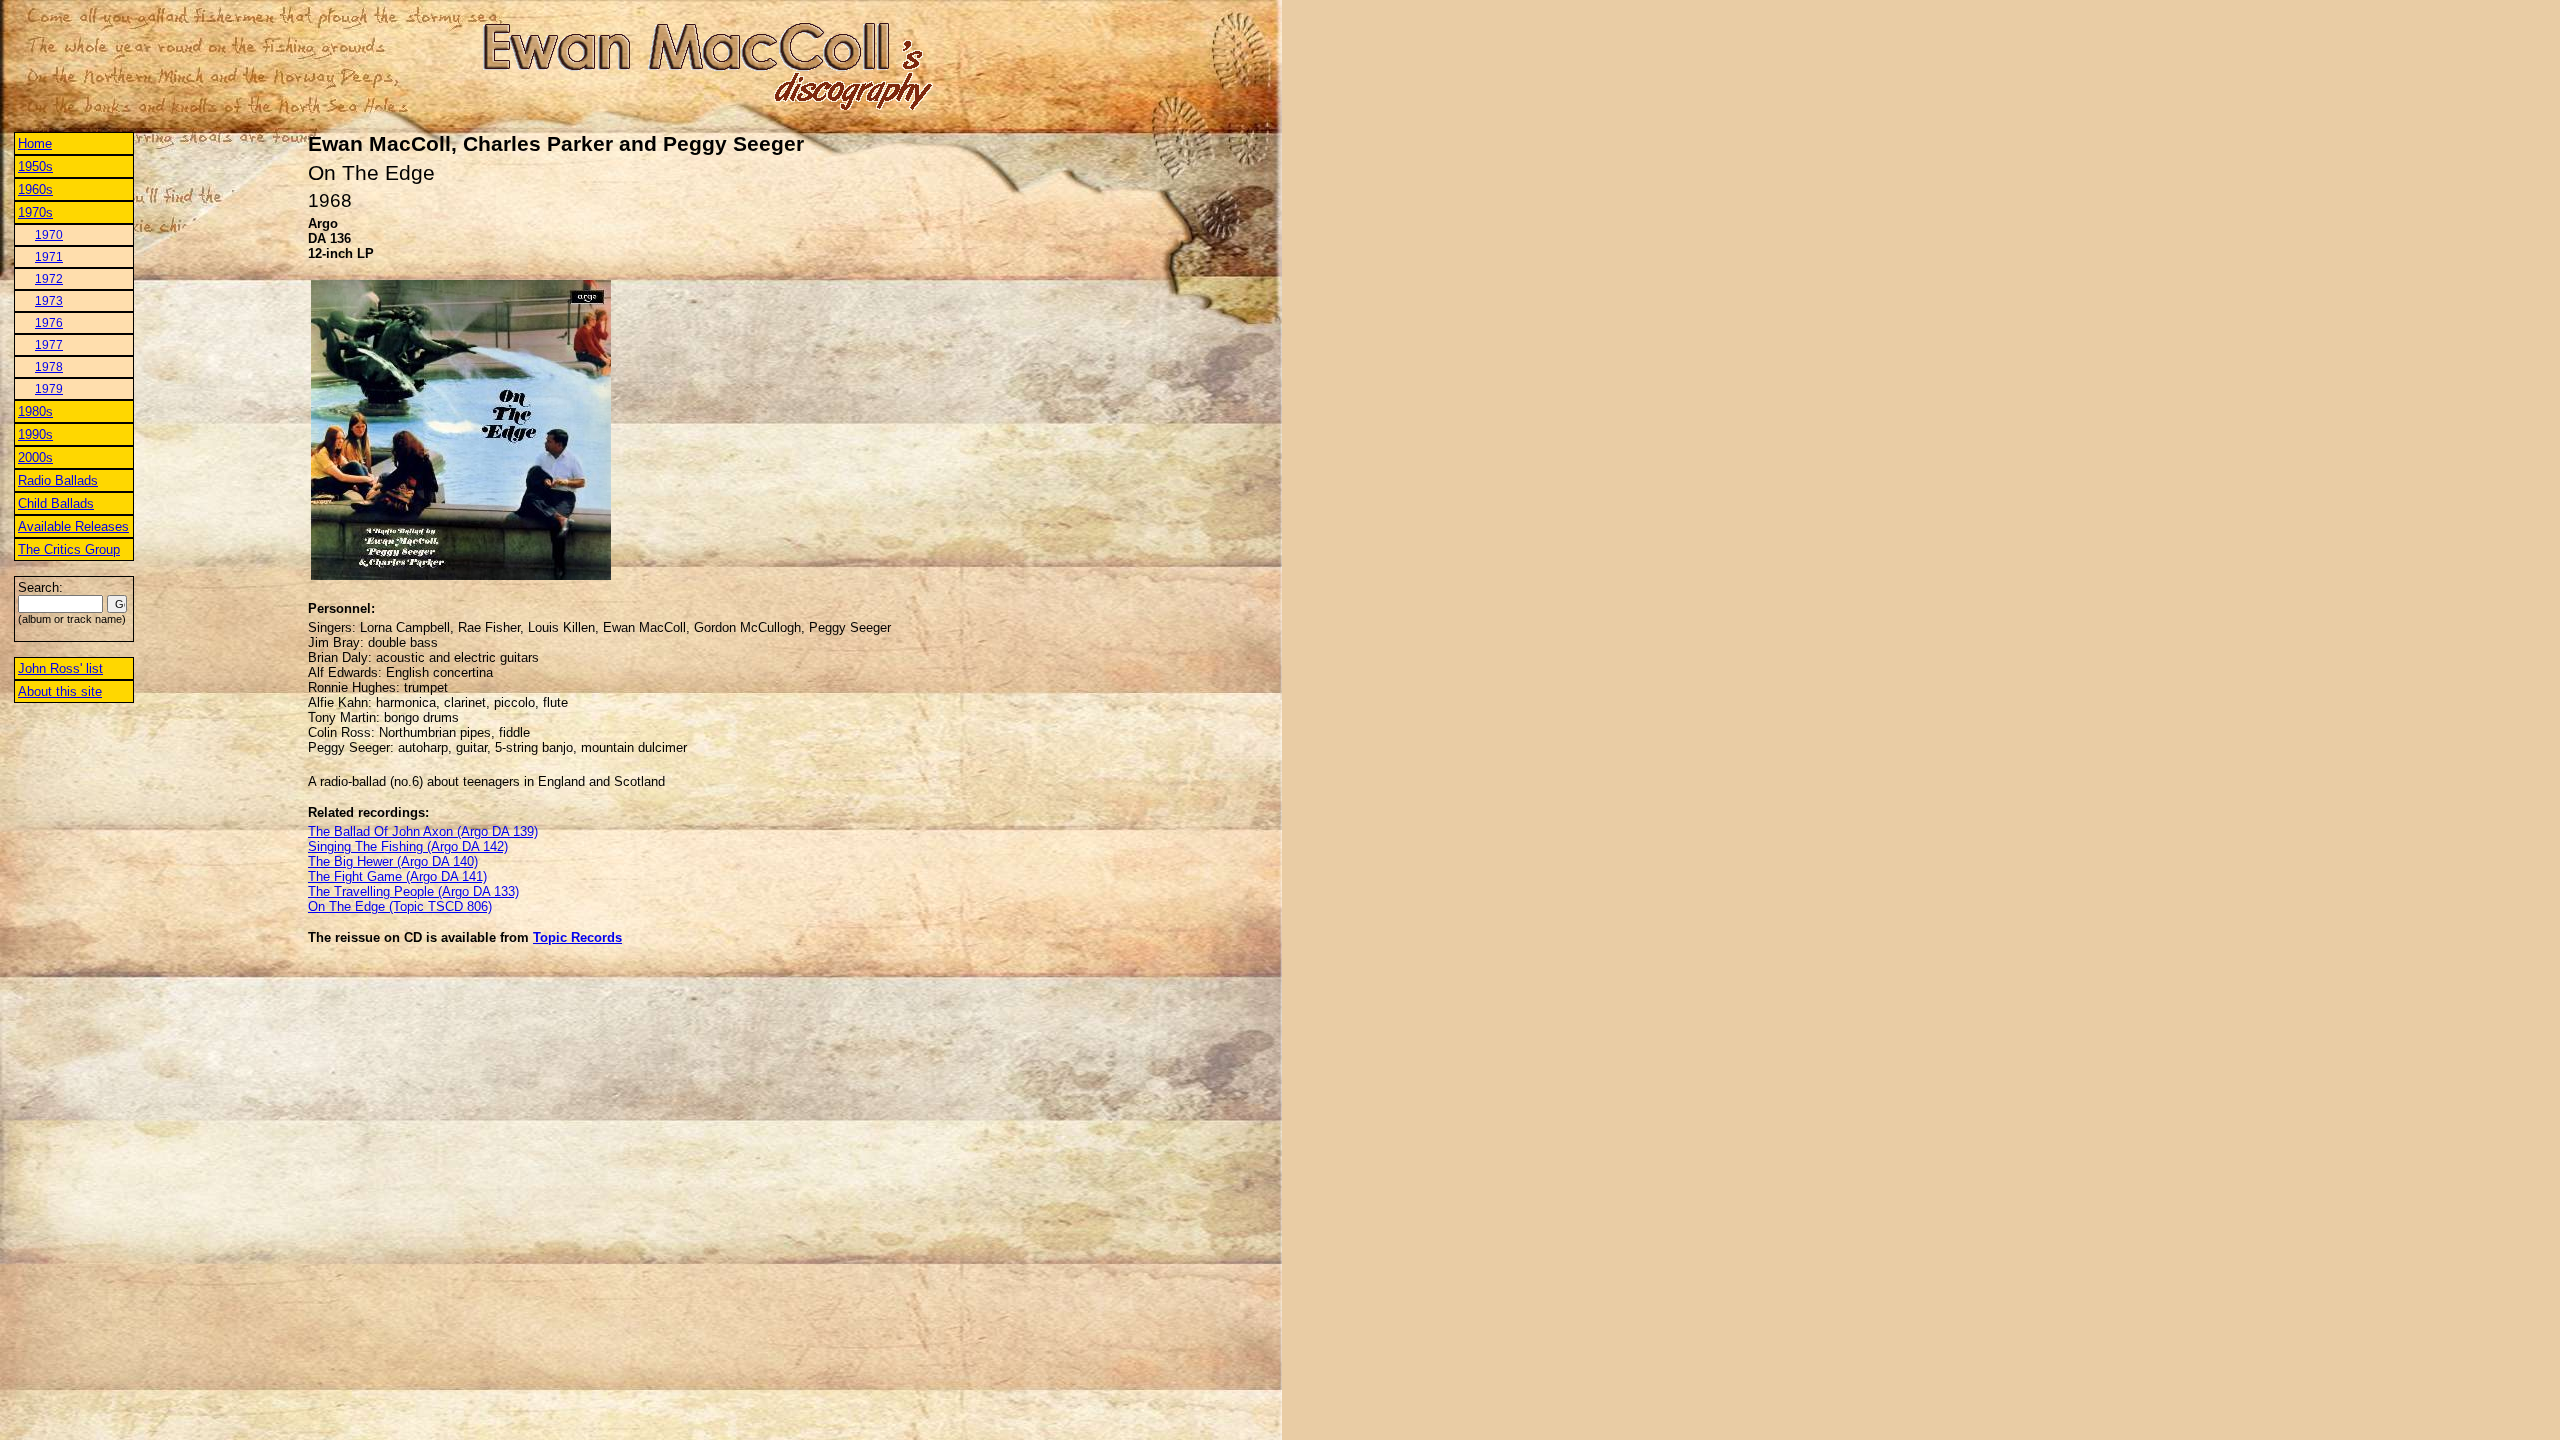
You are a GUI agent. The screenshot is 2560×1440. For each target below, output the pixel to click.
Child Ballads (56, 503)
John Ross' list (60, 668)
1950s (35, 166)
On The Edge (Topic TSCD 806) (400, 906)
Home (35, 143)
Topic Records (577, 937)
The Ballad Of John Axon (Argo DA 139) (423, 831)
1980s (35, 411)
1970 (49, 235)
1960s (35, 189)
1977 (49, 345)
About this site (60, 691)
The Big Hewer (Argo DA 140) (393, 861)
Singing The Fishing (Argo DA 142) (408, 846)
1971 (49, 257)
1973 (49, 301)
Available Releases (73, 526)
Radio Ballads (58, 480)
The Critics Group (69, 549)
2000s (35, 457)
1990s (35, 434)
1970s (35, 212)
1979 (49, 389)
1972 (49, 279)
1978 (49, 367)
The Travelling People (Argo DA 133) (413, 891)
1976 (49, 323)
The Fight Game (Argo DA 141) (397, 876)
